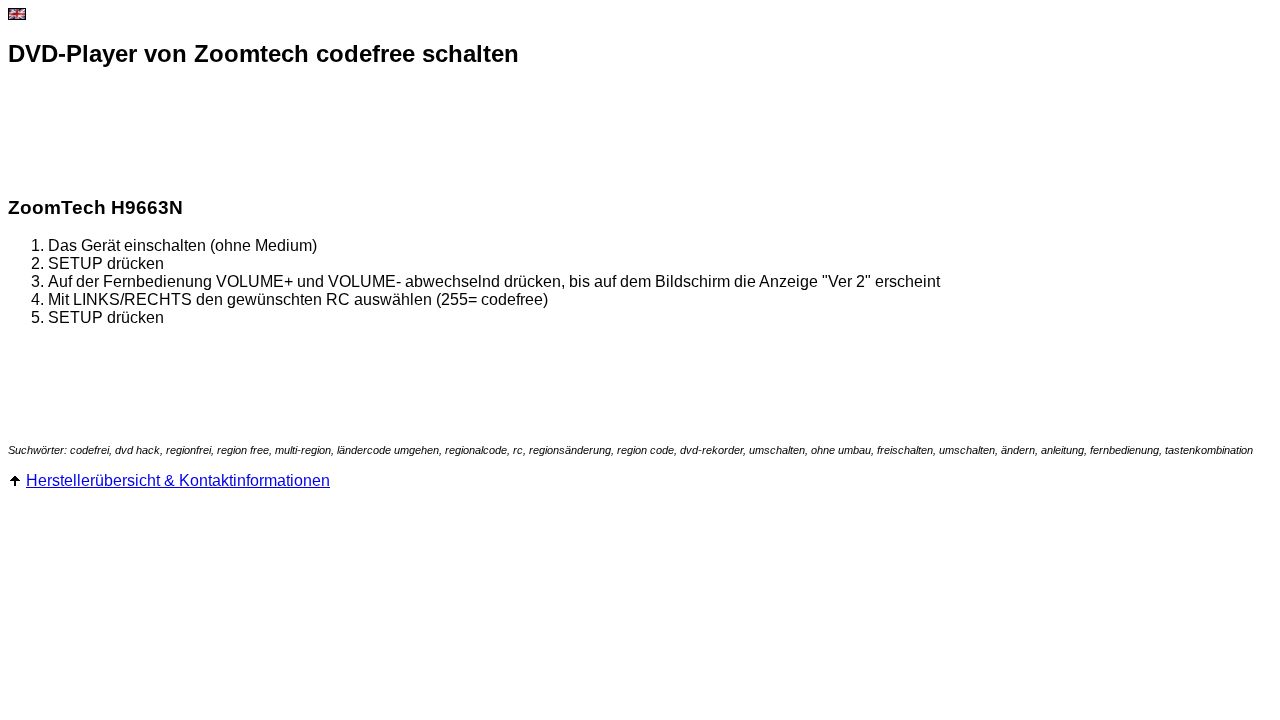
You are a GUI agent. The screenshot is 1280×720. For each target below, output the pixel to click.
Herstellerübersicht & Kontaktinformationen (178, 480)
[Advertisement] (372, 133)
